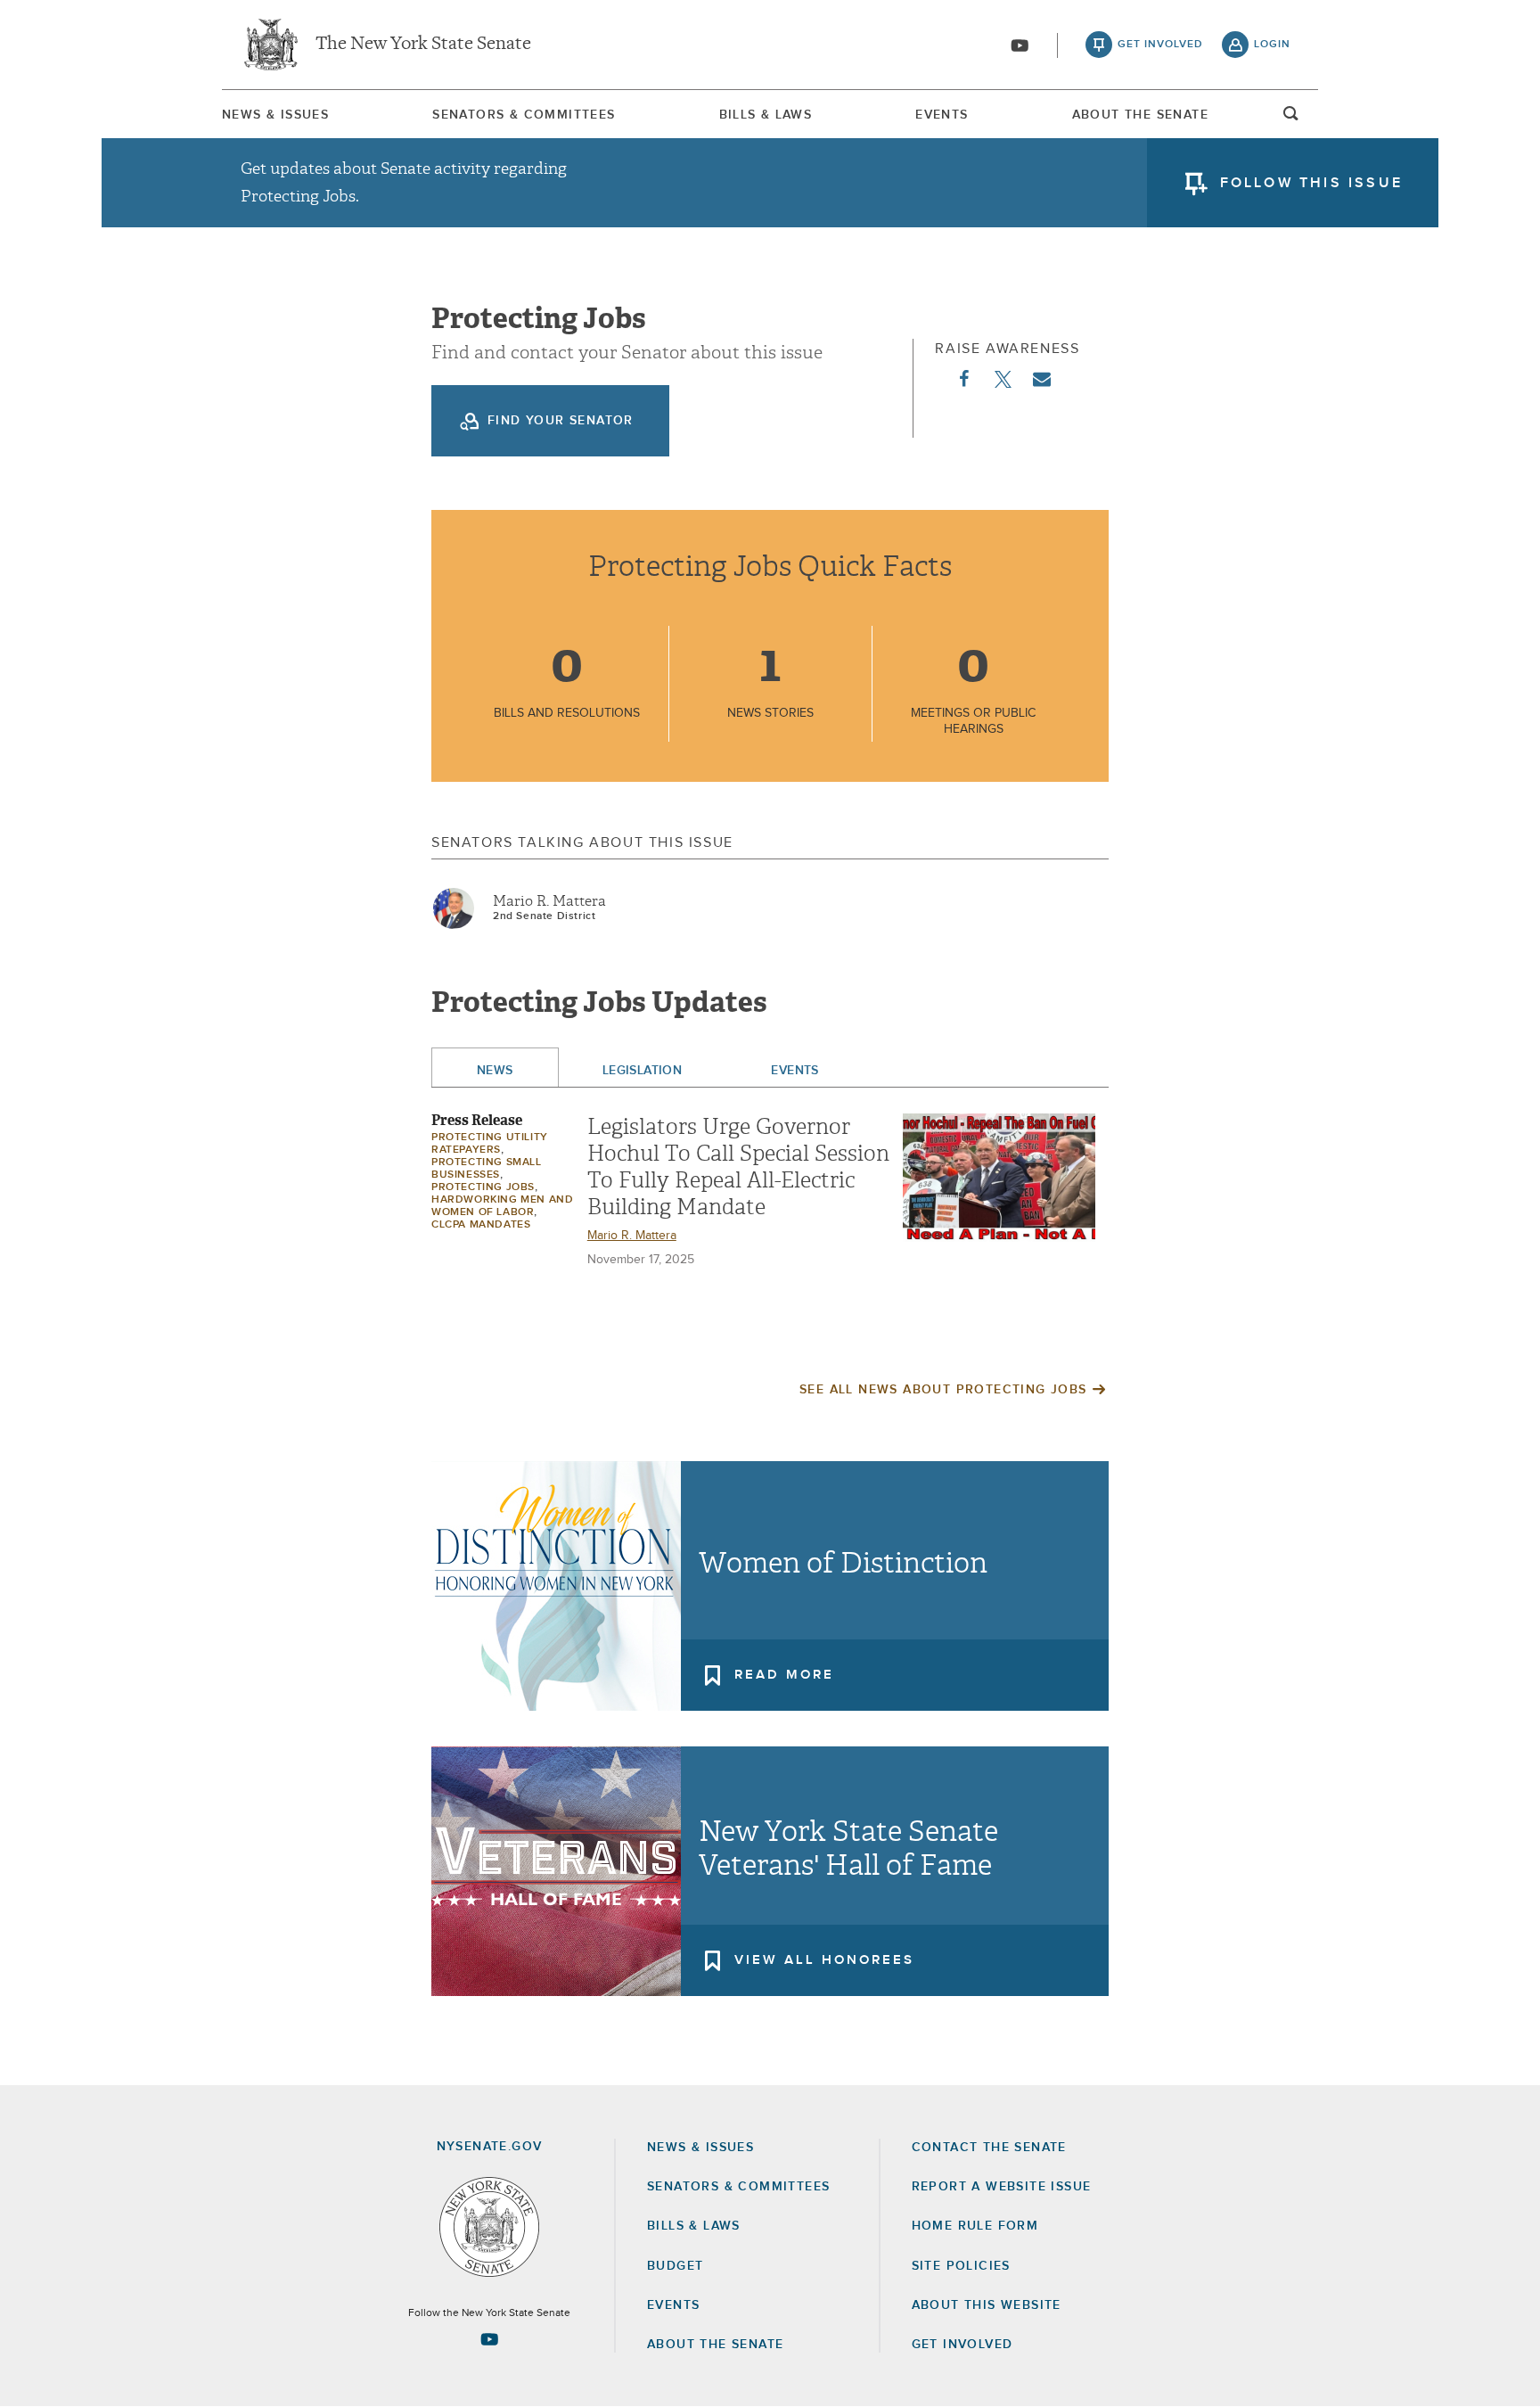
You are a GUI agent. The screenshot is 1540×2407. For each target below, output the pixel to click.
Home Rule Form (975, 2226)
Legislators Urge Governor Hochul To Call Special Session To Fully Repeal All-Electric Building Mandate (738, 1167)
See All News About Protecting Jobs (943, 1390)
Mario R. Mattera (549, 901)
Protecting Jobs (483, 1187)
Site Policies (961, 2266)
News (495, 1071)
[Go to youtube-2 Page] (489, 2339)
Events (942, 115)
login (1272, 45)
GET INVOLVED (962, 2345)
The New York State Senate (423, 45)
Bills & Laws (766, 115)
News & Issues (275, 115)
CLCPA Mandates (481, 1225)
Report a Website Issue (1002, 2187)
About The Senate (1140, 115)
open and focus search (1291, 119)
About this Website (987, 2305)
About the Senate (715, 2345)
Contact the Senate (989, 2148)
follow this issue (1311, 183)
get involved (1160, 45)
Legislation (643, 1071)
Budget (675, 2266)
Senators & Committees (524, 115)
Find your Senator (561, 421)
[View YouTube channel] (1020, 45)
